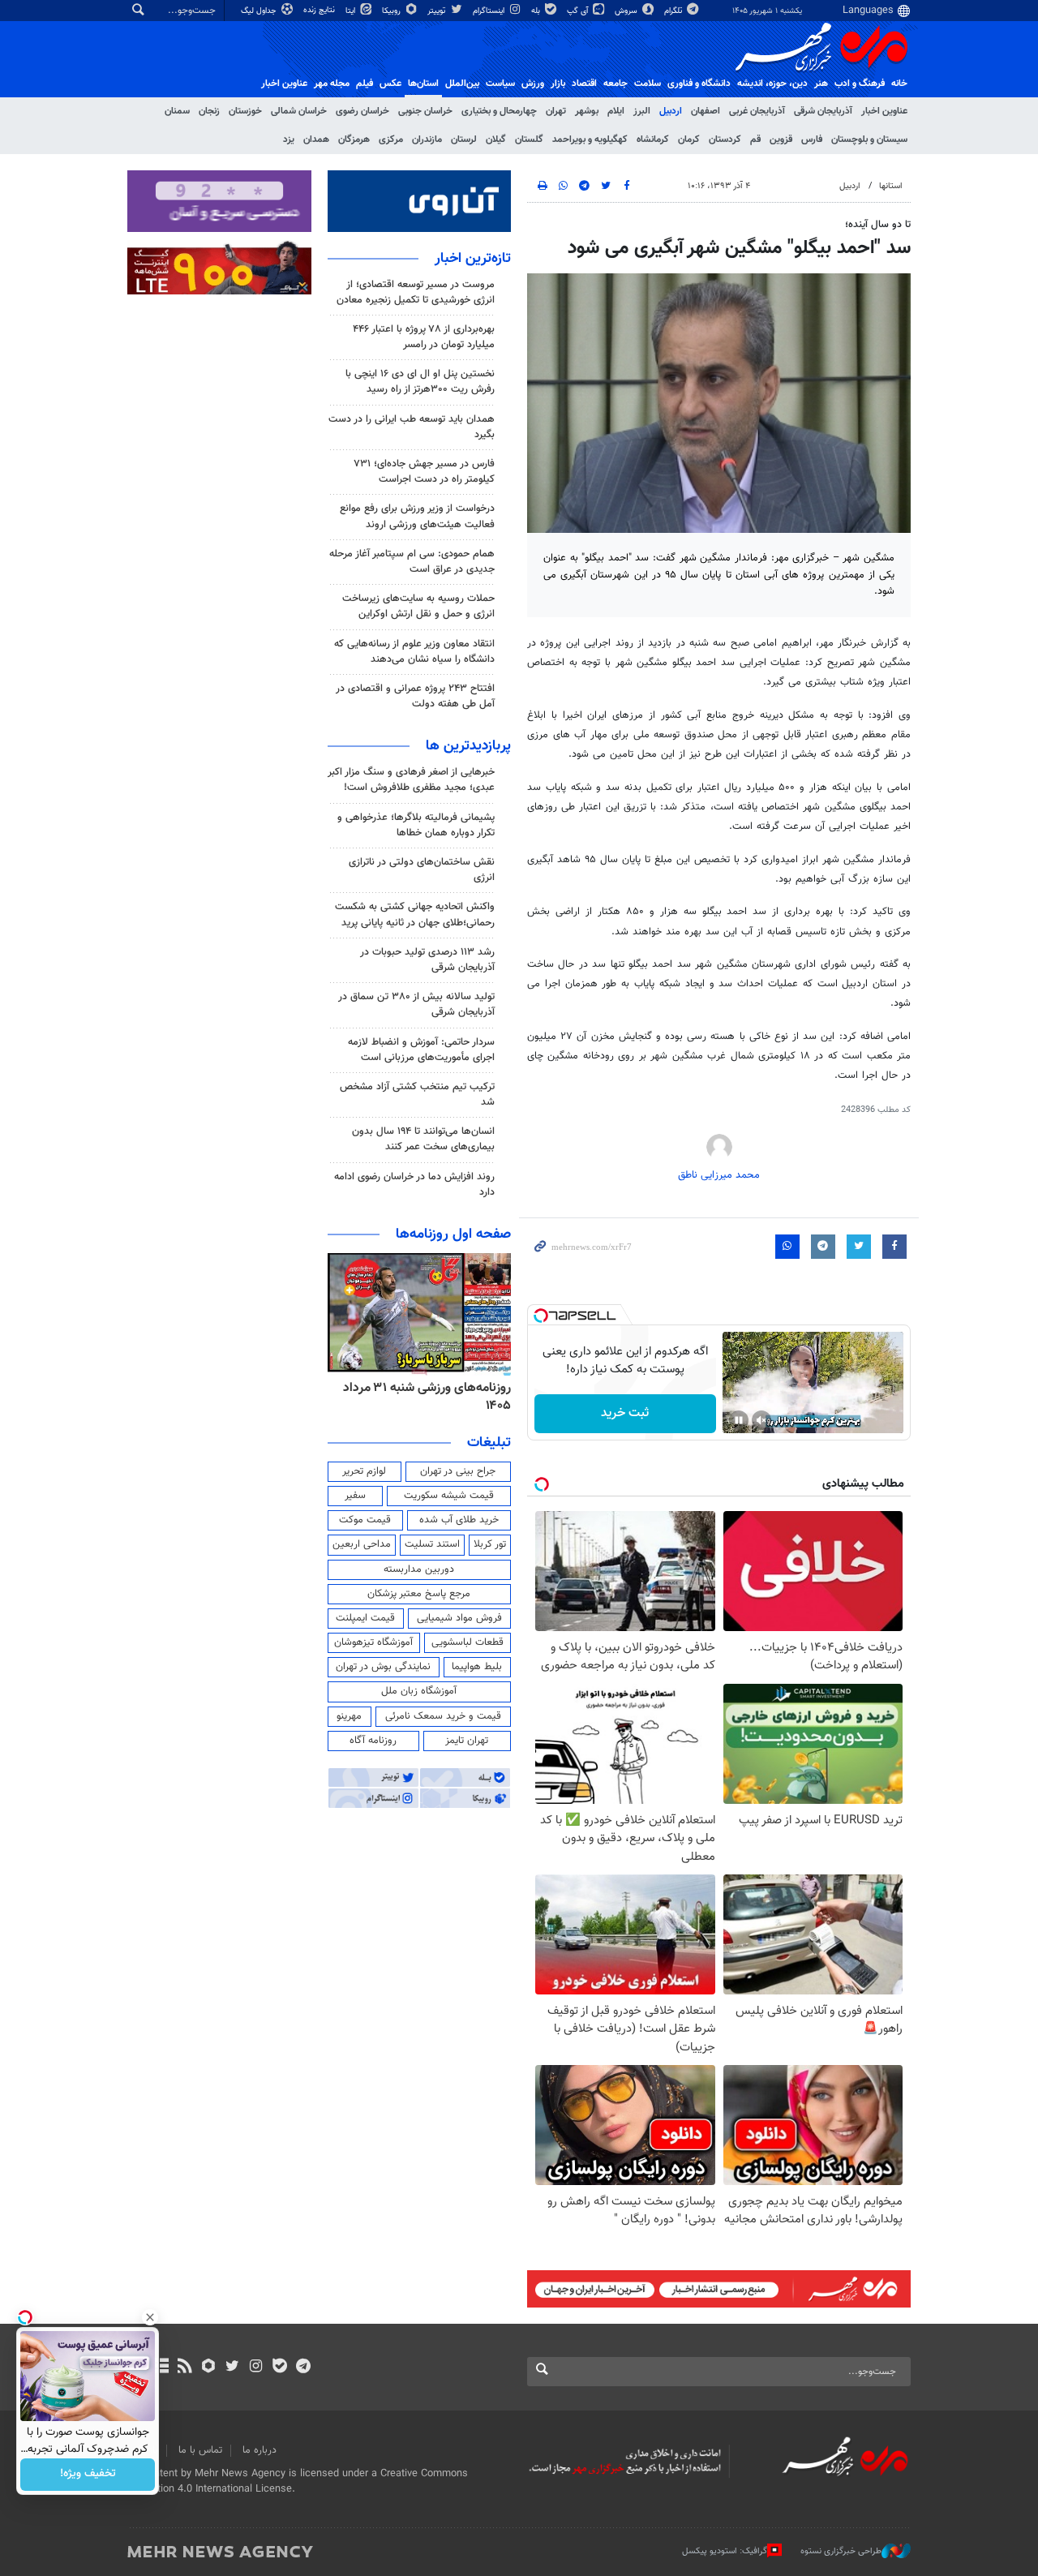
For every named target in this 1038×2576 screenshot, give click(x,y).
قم (755, 140)
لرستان (464, 140)
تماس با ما (200, 2450)
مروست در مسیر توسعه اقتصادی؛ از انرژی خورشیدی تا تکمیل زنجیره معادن (416, 292)
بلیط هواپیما (477, 1667)
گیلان (496, 140)
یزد (289, 140)
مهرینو (349, 1716)
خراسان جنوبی (425, 111)
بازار (558, 84)
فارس (812, 140)
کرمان (689, 140)
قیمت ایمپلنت (365, 1618)
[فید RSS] (184, 2368)
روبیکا (392, 11)
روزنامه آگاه (373, 1741)
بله (537, 11)
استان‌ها (423, 84)
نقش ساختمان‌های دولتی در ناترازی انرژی (422, 870)
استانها (891, 186)
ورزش (533, 84)
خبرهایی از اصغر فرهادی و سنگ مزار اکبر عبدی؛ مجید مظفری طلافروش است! (411, 780)
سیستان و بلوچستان (869, 140)
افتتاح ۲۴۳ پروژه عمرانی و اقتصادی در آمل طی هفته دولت (415, 696)
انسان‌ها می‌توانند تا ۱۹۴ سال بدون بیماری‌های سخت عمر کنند (423, 1139)
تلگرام (674, 11)
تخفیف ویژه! (88, 2475)
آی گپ (579, 11)
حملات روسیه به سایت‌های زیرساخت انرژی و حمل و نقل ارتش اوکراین (418, 606)
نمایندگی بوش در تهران (383, 1667)
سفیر (355, 1496)
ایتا (352, 11)
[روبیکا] (209, 2368)
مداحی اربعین (362, 1544)
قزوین (781, 140)
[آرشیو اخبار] (161, 2368)
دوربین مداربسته (419, 1569)
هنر (821, 84)
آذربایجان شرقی (823, 111)
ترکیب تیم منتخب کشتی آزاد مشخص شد (417, 1095)
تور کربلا (490, 1544)
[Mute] (761, 1420)
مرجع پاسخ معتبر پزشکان (419, 1594)
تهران (556, 111)
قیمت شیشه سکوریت (449, 1496)
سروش (627, 11)
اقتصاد (584, 84)
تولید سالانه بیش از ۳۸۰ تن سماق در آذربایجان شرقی (416, 1005)
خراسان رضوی (362, 111)
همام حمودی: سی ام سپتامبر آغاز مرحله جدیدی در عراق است (412, 562)
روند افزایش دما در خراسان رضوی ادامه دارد (414, 1185)
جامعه (616, 84)
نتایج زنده (320, 10)
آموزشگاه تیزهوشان (373, 1642)
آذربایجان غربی (757, 111)
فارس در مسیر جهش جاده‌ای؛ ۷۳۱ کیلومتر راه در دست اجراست (424, 472)
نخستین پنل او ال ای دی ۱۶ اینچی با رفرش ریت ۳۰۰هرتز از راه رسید (420, 382)
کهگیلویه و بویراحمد (590, 140)
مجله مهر (332, 84)
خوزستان (245, 111)
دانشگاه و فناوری (699, 84)
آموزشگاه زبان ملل (419, 1691)
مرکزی (391, 140)
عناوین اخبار (884, 111)
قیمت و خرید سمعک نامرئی (443, 1716)
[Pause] (739, 1420)
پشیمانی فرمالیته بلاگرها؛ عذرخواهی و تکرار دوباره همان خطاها (416, 825)
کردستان (725, 140)
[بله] (279, 2368)
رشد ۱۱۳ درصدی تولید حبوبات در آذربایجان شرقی (427, 960)
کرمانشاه (653, 140)
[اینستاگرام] (256, 2368)
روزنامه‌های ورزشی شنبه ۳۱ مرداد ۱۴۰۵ (427, 1397)
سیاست (500, 84)
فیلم (365, 84)
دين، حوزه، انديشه (772, 84)
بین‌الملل (462, 84)
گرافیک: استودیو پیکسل (725, 2550)
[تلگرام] (303, 2368)
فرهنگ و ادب (860, 84)
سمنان (177, 111)
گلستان (529, 140)
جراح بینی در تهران (458, 1471)
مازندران (427, 140)
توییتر (438, 11)
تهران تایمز (467, 1741)
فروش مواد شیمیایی (459, 1618)
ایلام (616, 111)
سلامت (648, 84)
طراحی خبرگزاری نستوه (841, 2550)
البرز (642, 111)
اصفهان (706, 111)
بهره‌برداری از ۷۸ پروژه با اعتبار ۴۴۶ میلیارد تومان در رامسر (424, 337)
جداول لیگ (260, 11)
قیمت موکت (365, 1520)
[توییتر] (232, 2368)
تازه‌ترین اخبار (473, 259)
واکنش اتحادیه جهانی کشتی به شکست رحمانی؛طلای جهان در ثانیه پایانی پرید (415, 914)
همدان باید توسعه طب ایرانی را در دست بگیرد (412, 427)
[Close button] (150, 2317)
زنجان (209, 111)
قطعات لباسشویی (468, 1642)
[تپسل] (541, 1316)
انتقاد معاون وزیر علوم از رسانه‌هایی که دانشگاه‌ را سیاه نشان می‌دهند (414, 652)
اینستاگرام (490, 11)
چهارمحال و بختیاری (499, 111)
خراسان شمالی (299, 111)
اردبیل (671, 111)
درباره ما (259, 2450)
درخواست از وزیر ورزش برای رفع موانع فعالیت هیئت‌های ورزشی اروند (417, 516)
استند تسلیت (432, 1544)
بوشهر (587, 111)
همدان (316, 140)
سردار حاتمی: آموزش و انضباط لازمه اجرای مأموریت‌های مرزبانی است (421, 1050)
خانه (899, 84)
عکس (390, 84)
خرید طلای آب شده (459, 1520)
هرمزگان (354, 140)
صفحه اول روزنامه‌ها (453, 1234)
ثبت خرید (625, 1413)
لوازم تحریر (364, 1471)
